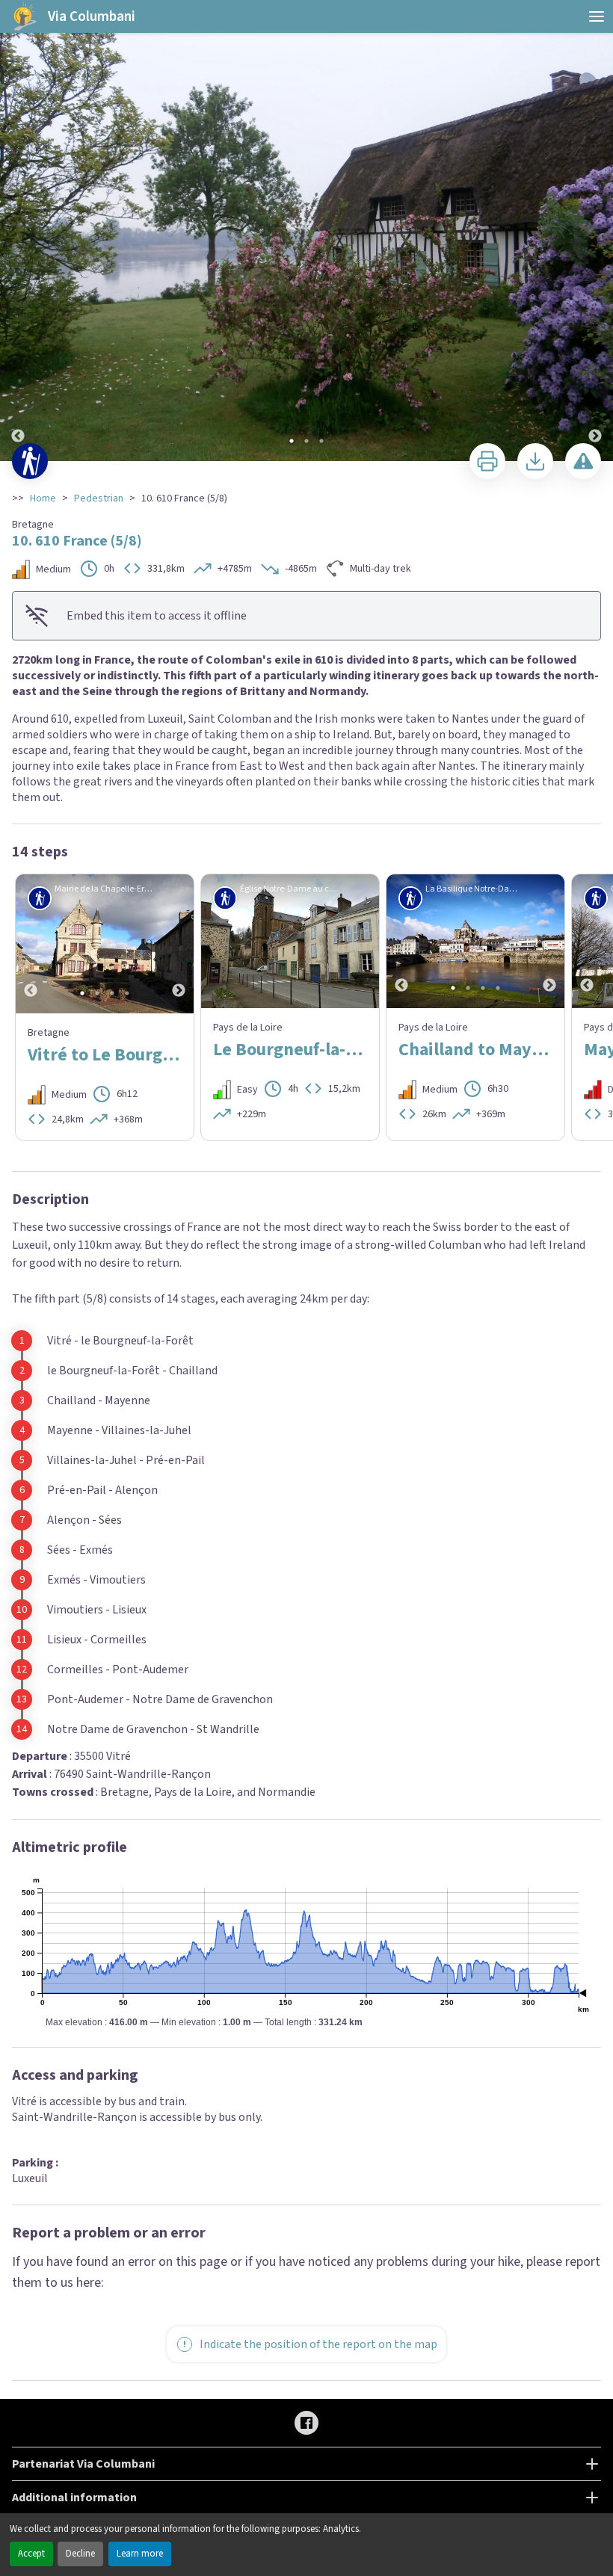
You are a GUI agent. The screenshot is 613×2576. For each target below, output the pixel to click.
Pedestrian (99, 498)
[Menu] (597, 16)
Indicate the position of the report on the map (318, 2344)
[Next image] (595, 231)
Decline (80, 2554)
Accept (31, 2554)
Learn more (140, 2554)
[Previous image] (18, 231)
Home (43, 498)
